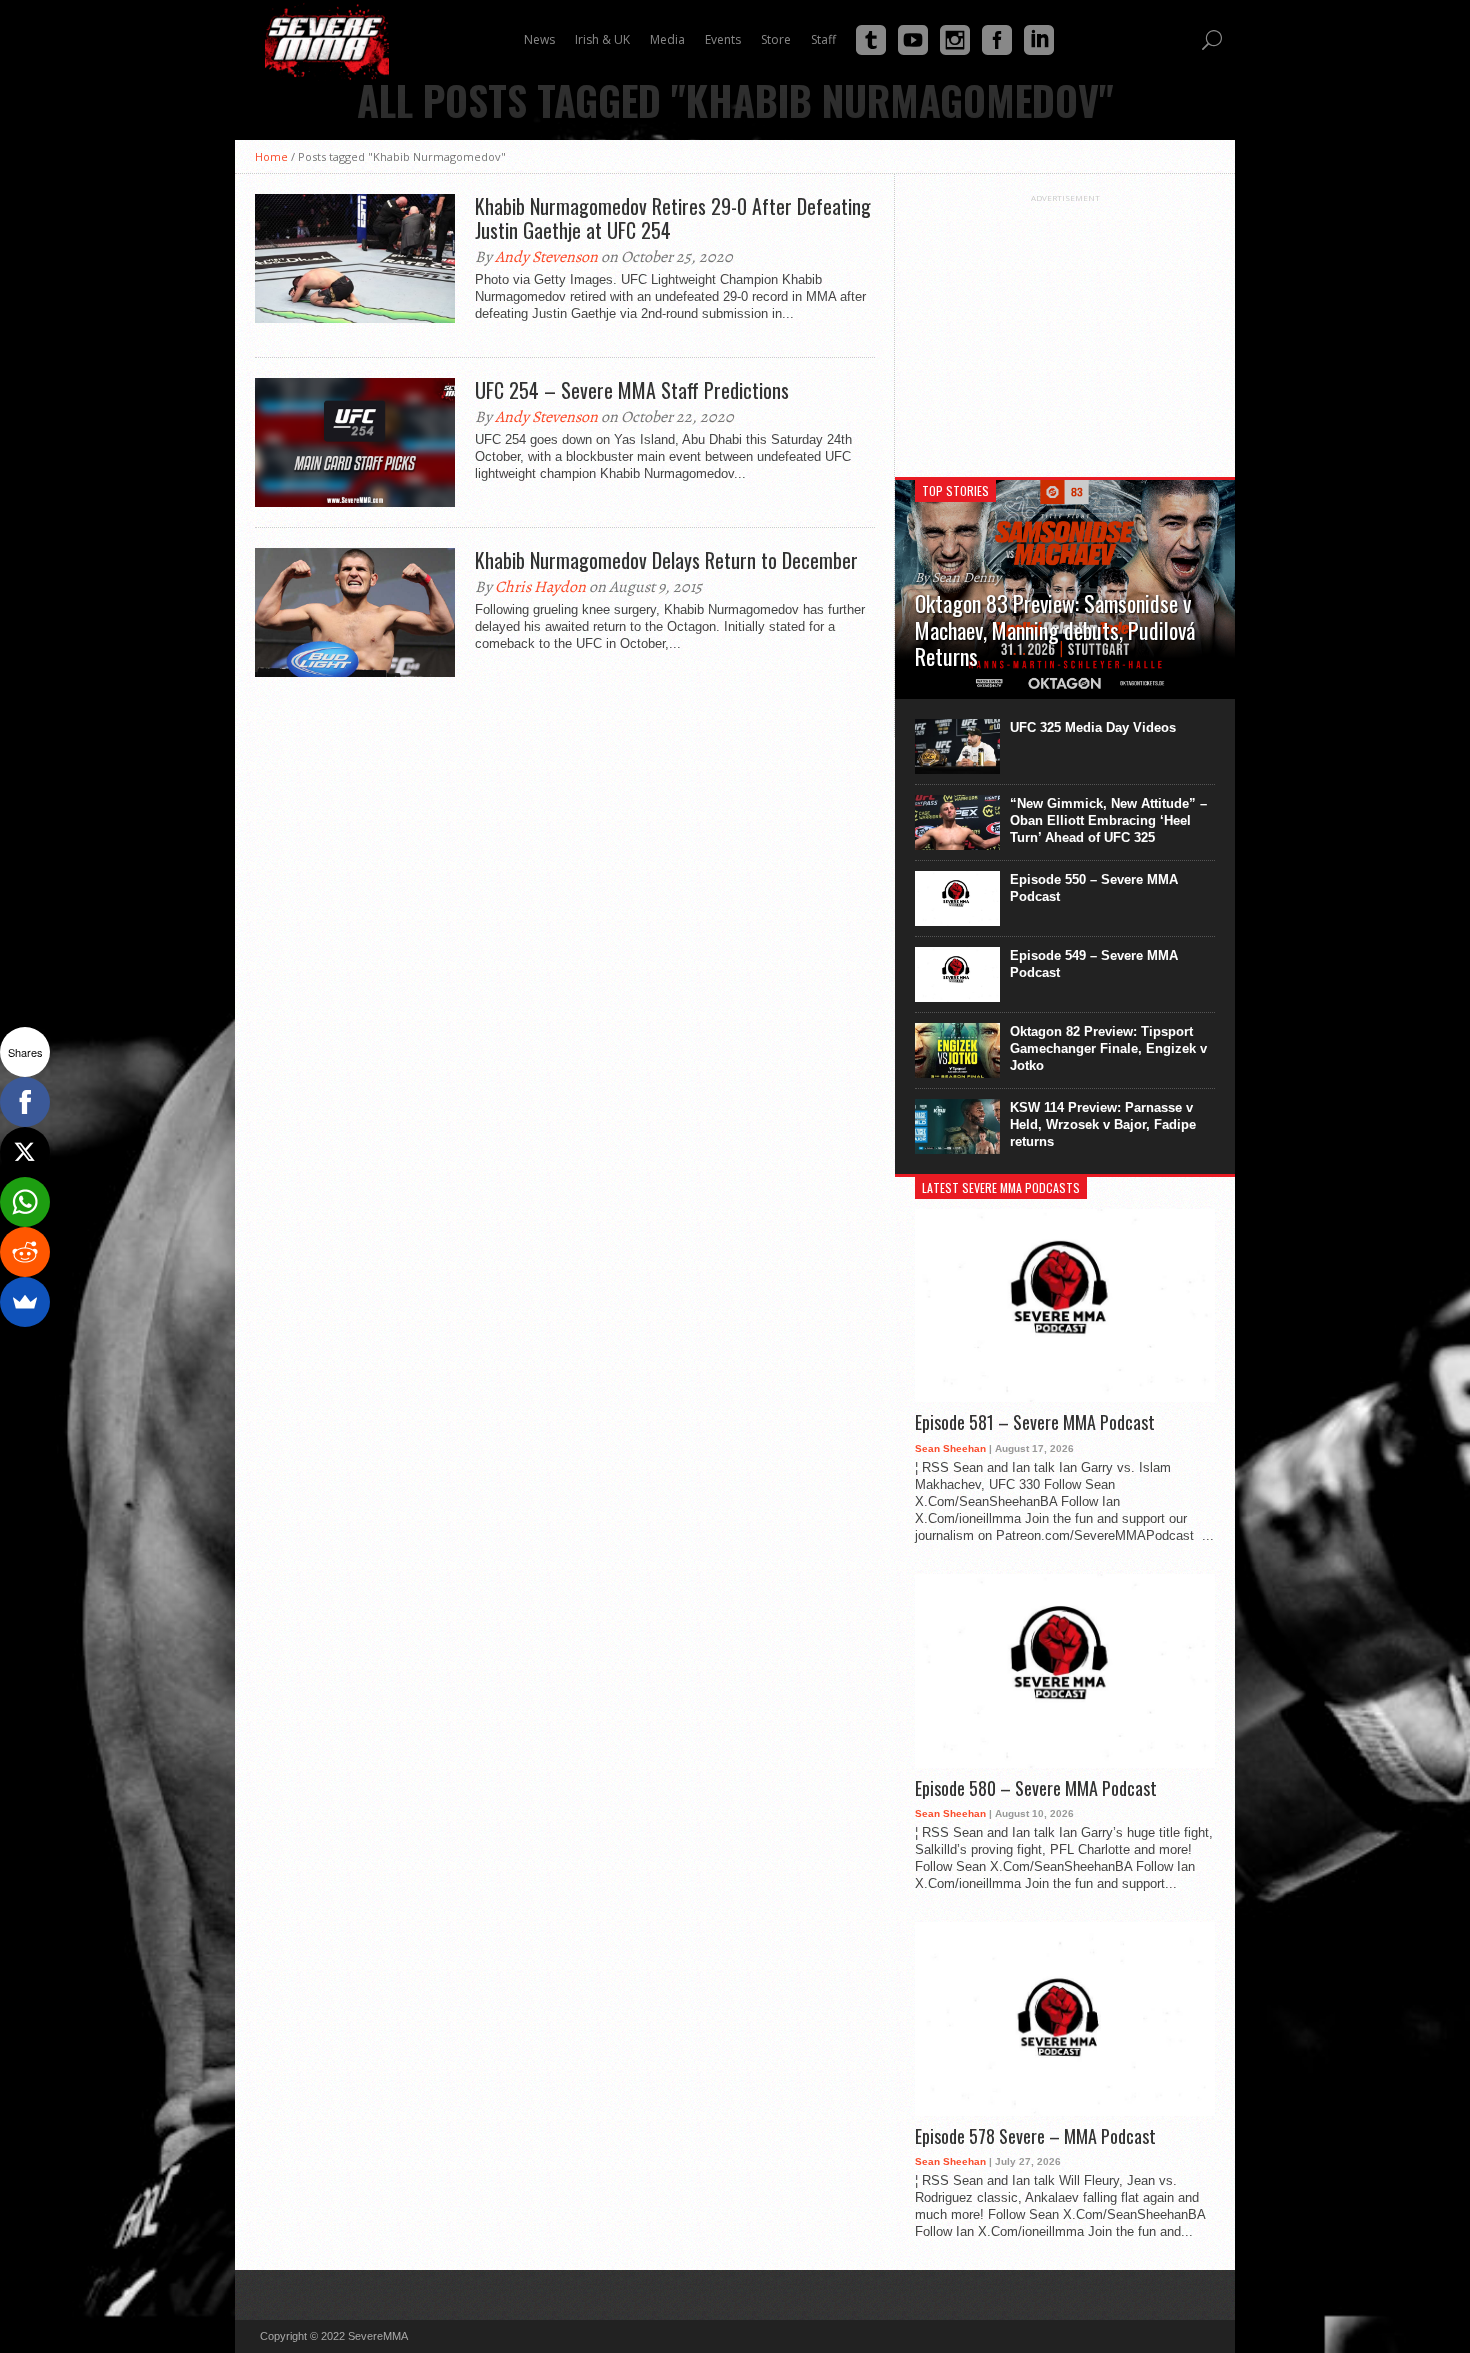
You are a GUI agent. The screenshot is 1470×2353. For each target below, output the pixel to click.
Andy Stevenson (546, 257)
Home (271, 156)
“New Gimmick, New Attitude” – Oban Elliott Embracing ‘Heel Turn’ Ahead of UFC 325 (1108, 820)
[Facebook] (25, 1102)
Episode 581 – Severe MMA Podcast (1035, 1423)
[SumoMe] (25, 1302)
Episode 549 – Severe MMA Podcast (1094, 964)
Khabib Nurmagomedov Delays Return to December (666, 560)
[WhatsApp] (25, 1202)
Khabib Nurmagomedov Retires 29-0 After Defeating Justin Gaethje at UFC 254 (673, 218)
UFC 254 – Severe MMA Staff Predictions (632, 390)
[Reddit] (25, 1252)
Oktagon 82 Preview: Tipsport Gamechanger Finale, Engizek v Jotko (1108, 1048)
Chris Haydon (540, 587)
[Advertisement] (1065, 328)
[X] (25, 1152)
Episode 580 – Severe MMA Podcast (1036, 1789)
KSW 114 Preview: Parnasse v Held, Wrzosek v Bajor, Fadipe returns (1103, 1124)
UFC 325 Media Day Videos (1093, 727)
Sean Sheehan (950, 1448)
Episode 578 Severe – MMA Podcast (1035, 2137)
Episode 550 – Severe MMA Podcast (1094, 888)
